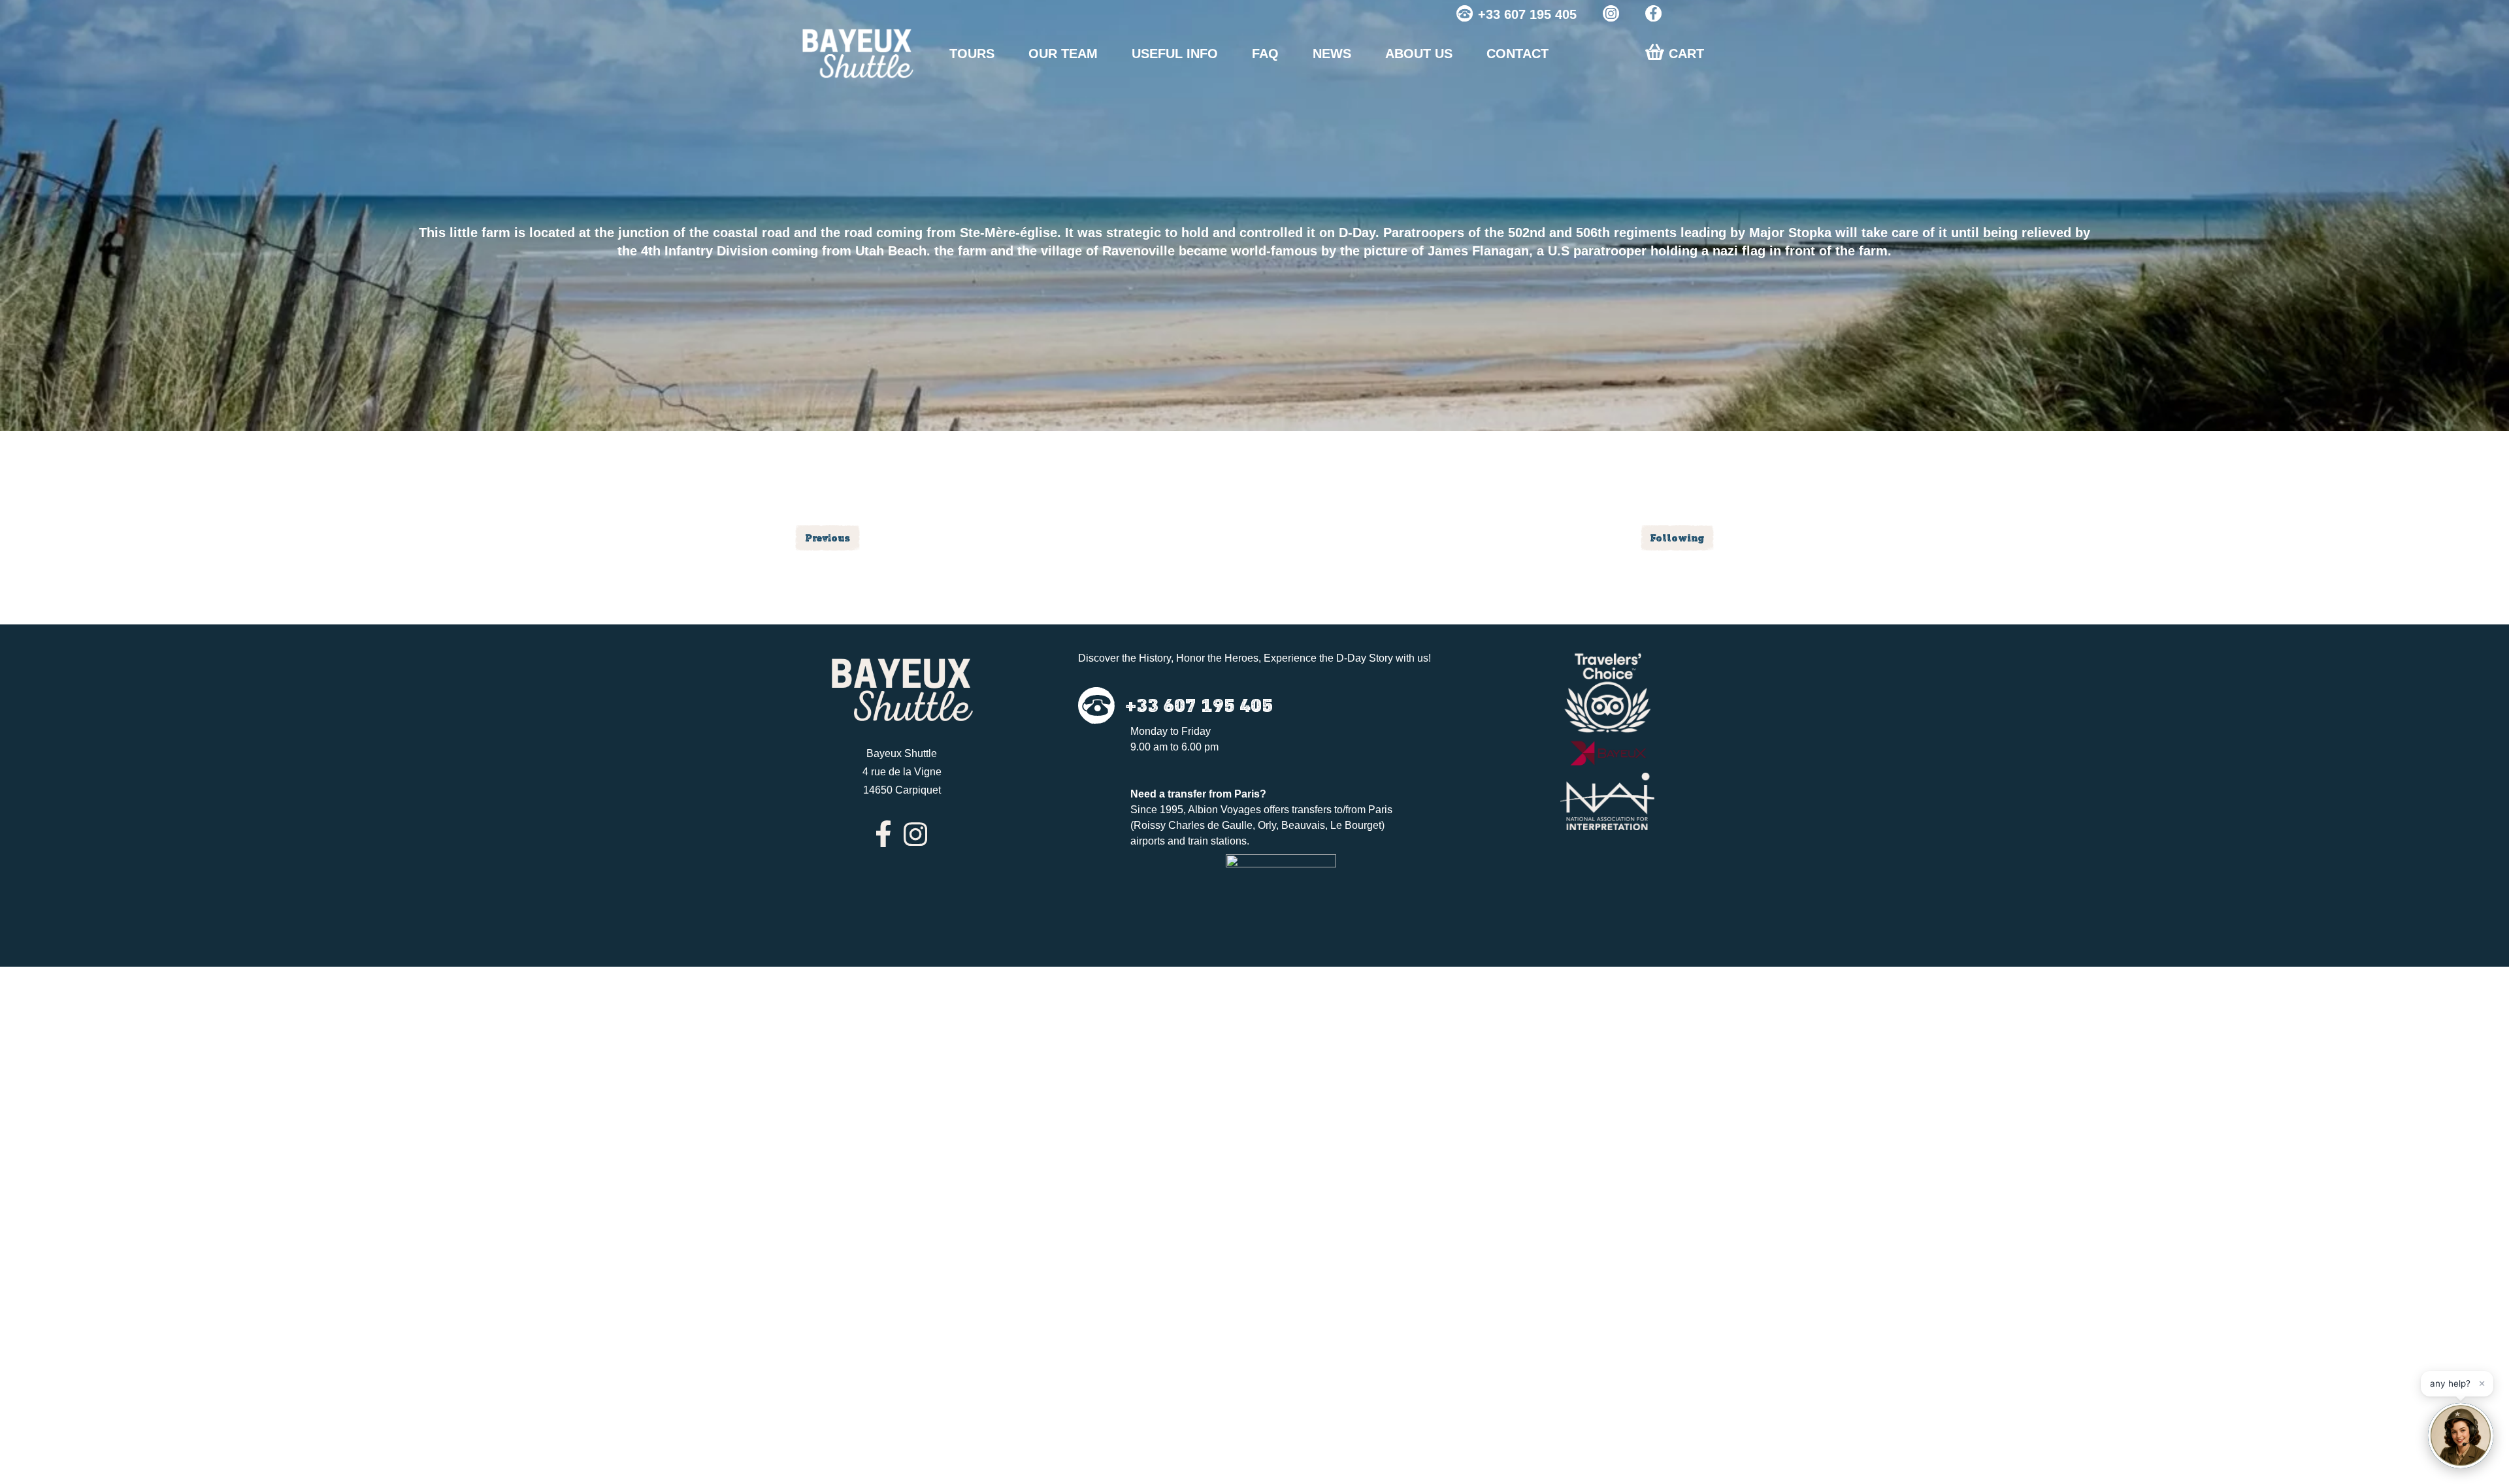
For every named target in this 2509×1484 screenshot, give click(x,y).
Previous (828, 538)
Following (1677, 538)
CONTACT (1517, 54)
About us (1419, 54)
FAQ (1265, 54)
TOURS (972, 54)
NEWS (1332, 54)
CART (1686, 54)
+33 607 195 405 (1527, 14)
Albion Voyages (1224, 810)
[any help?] (2461, 1436)
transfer (1187, 794)
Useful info (1175, 54)
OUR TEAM (1063, 54)
